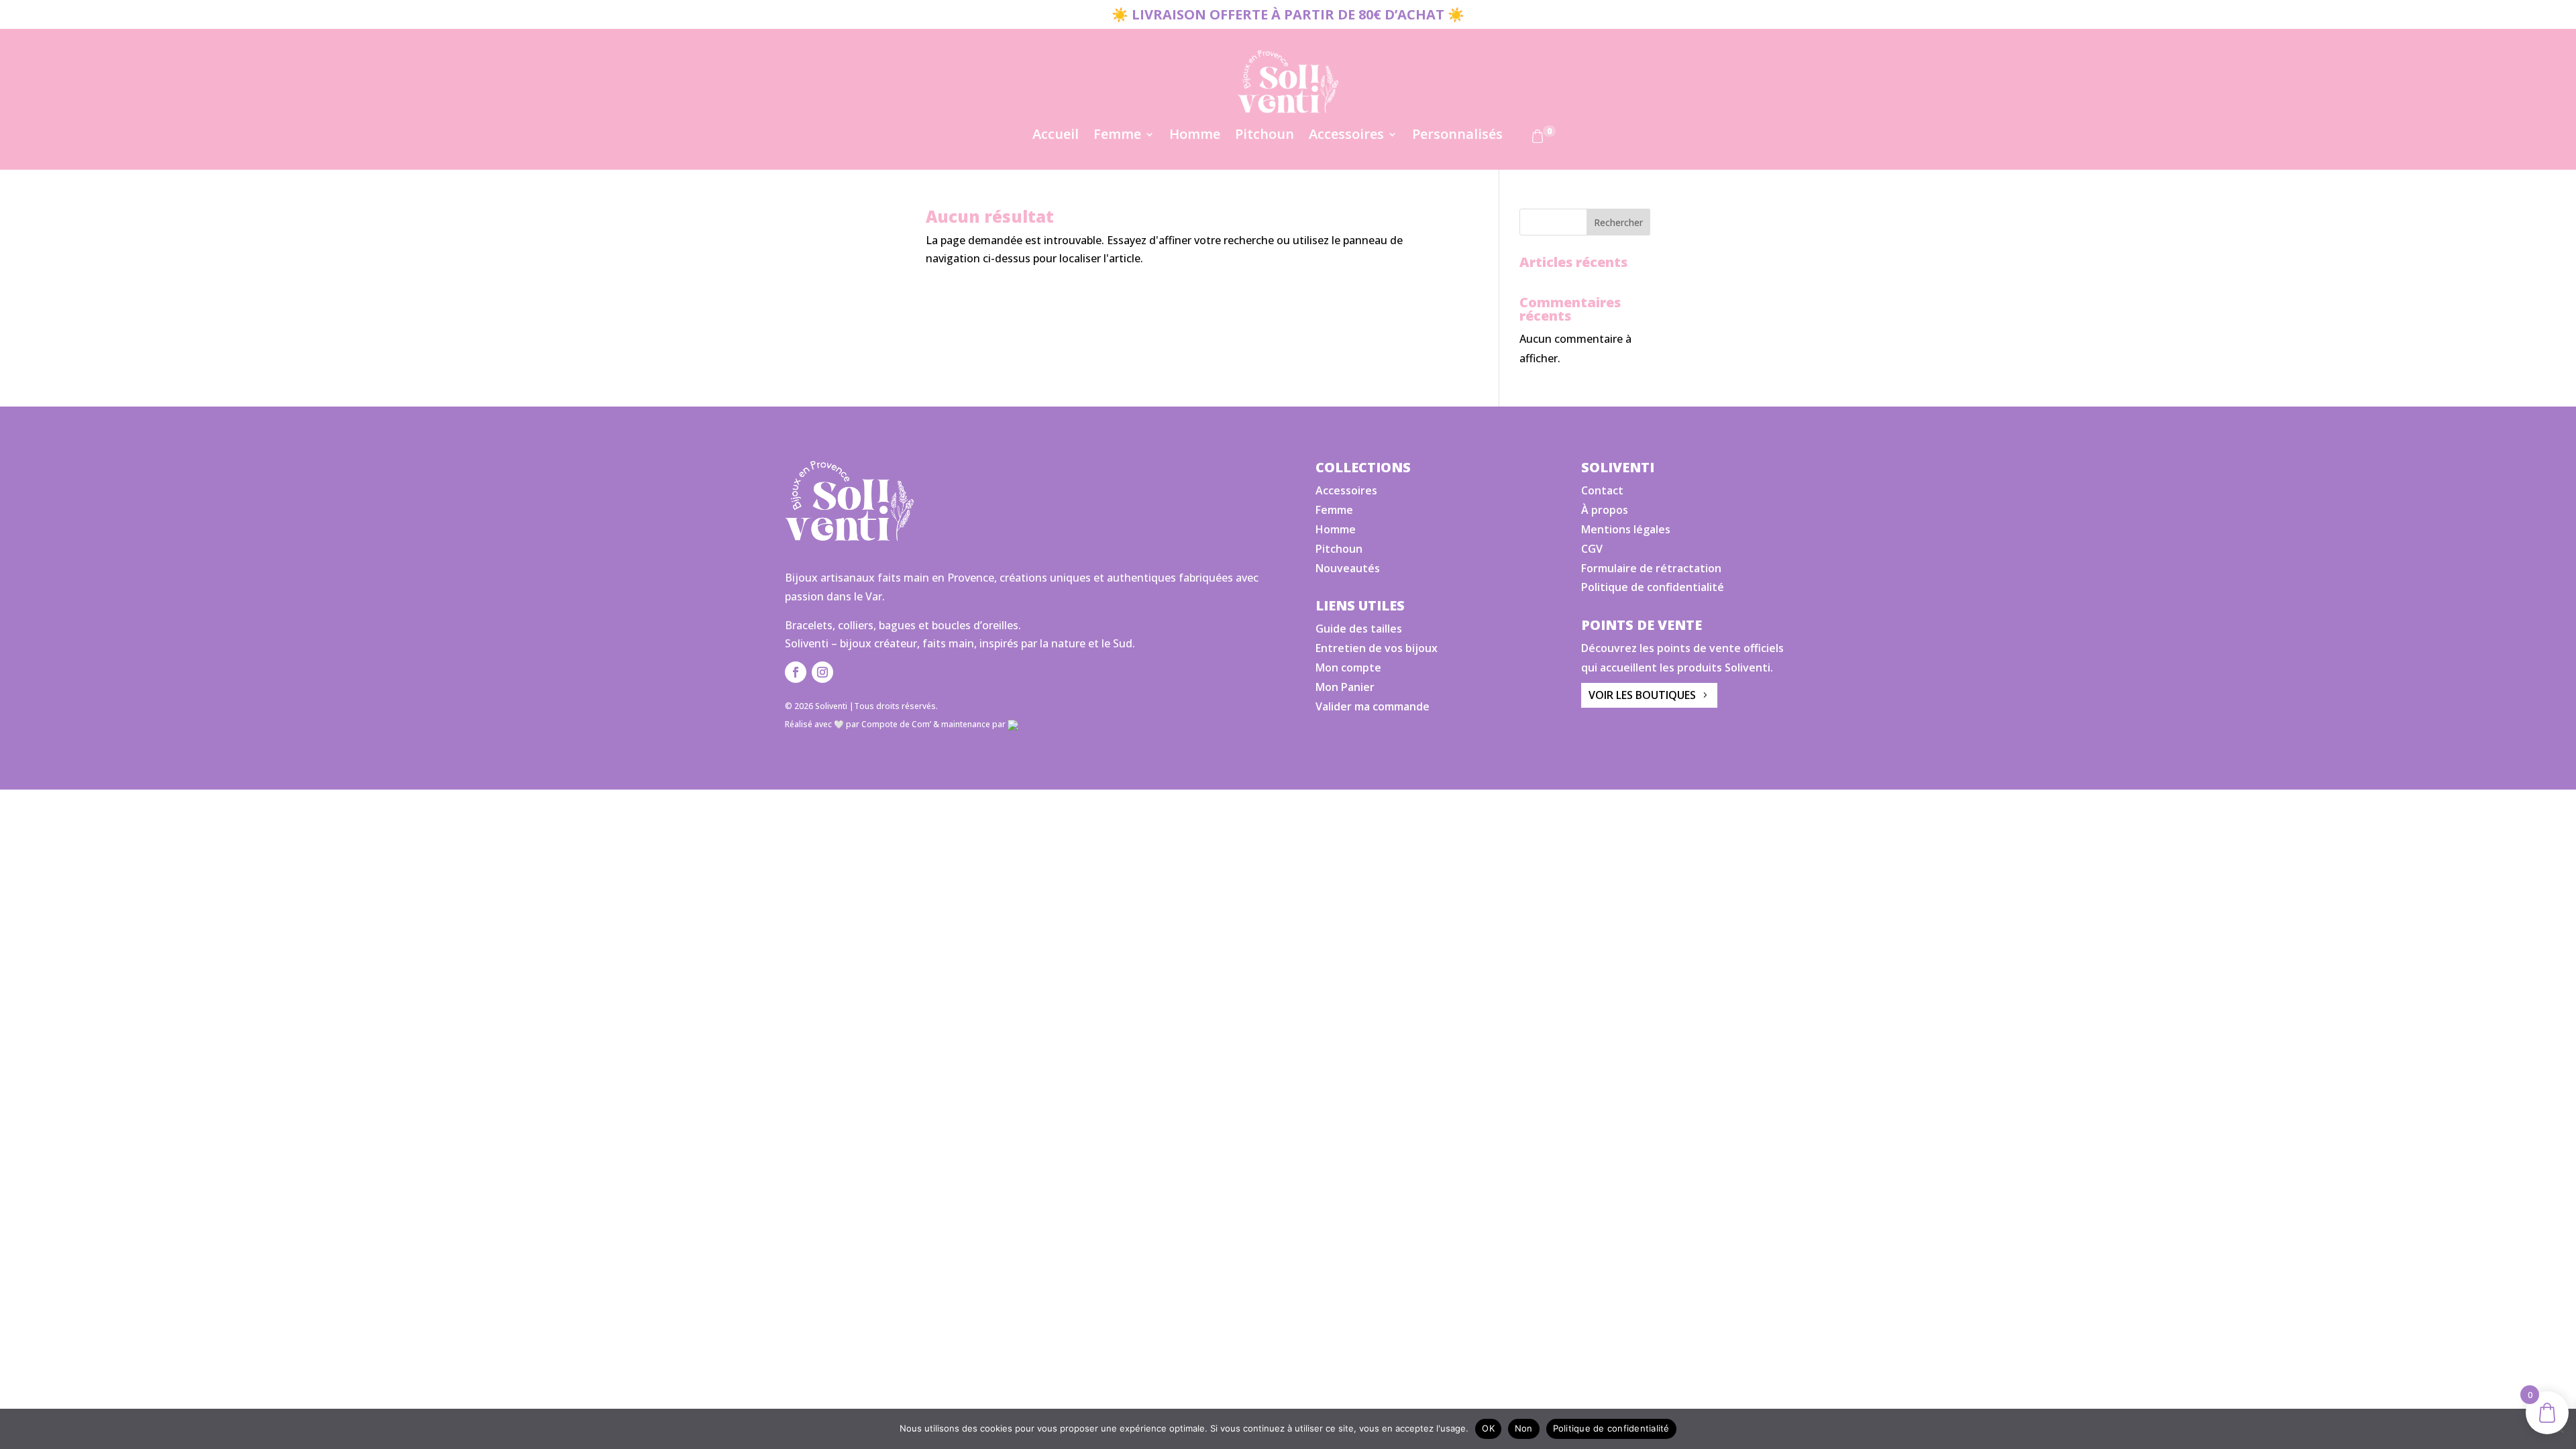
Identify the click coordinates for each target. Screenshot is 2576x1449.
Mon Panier (1345, 687)
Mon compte (1348, 667)
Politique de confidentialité (1653, 587)
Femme (1117, 136)
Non (1524, 1428)
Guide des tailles (1359, 629)
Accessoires (1346, 136)
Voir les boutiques (1642, 695)
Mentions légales (1626, 529)
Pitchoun (1265, 136)
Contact (1602, 490)
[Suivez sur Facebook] (796, 672)
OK (1488, 1428)
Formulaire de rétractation (1651, 568)
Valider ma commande (1373, 706)
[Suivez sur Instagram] (822, 672)
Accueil (1056, 136)
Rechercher (1618, 222)
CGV (1592, 549)
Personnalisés (1457, 136)
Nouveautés (1348, 568)
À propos (1605, 510)
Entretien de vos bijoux (1377, 648)
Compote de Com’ (896, 724)
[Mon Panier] (1538, 139)
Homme (1195, 136)
